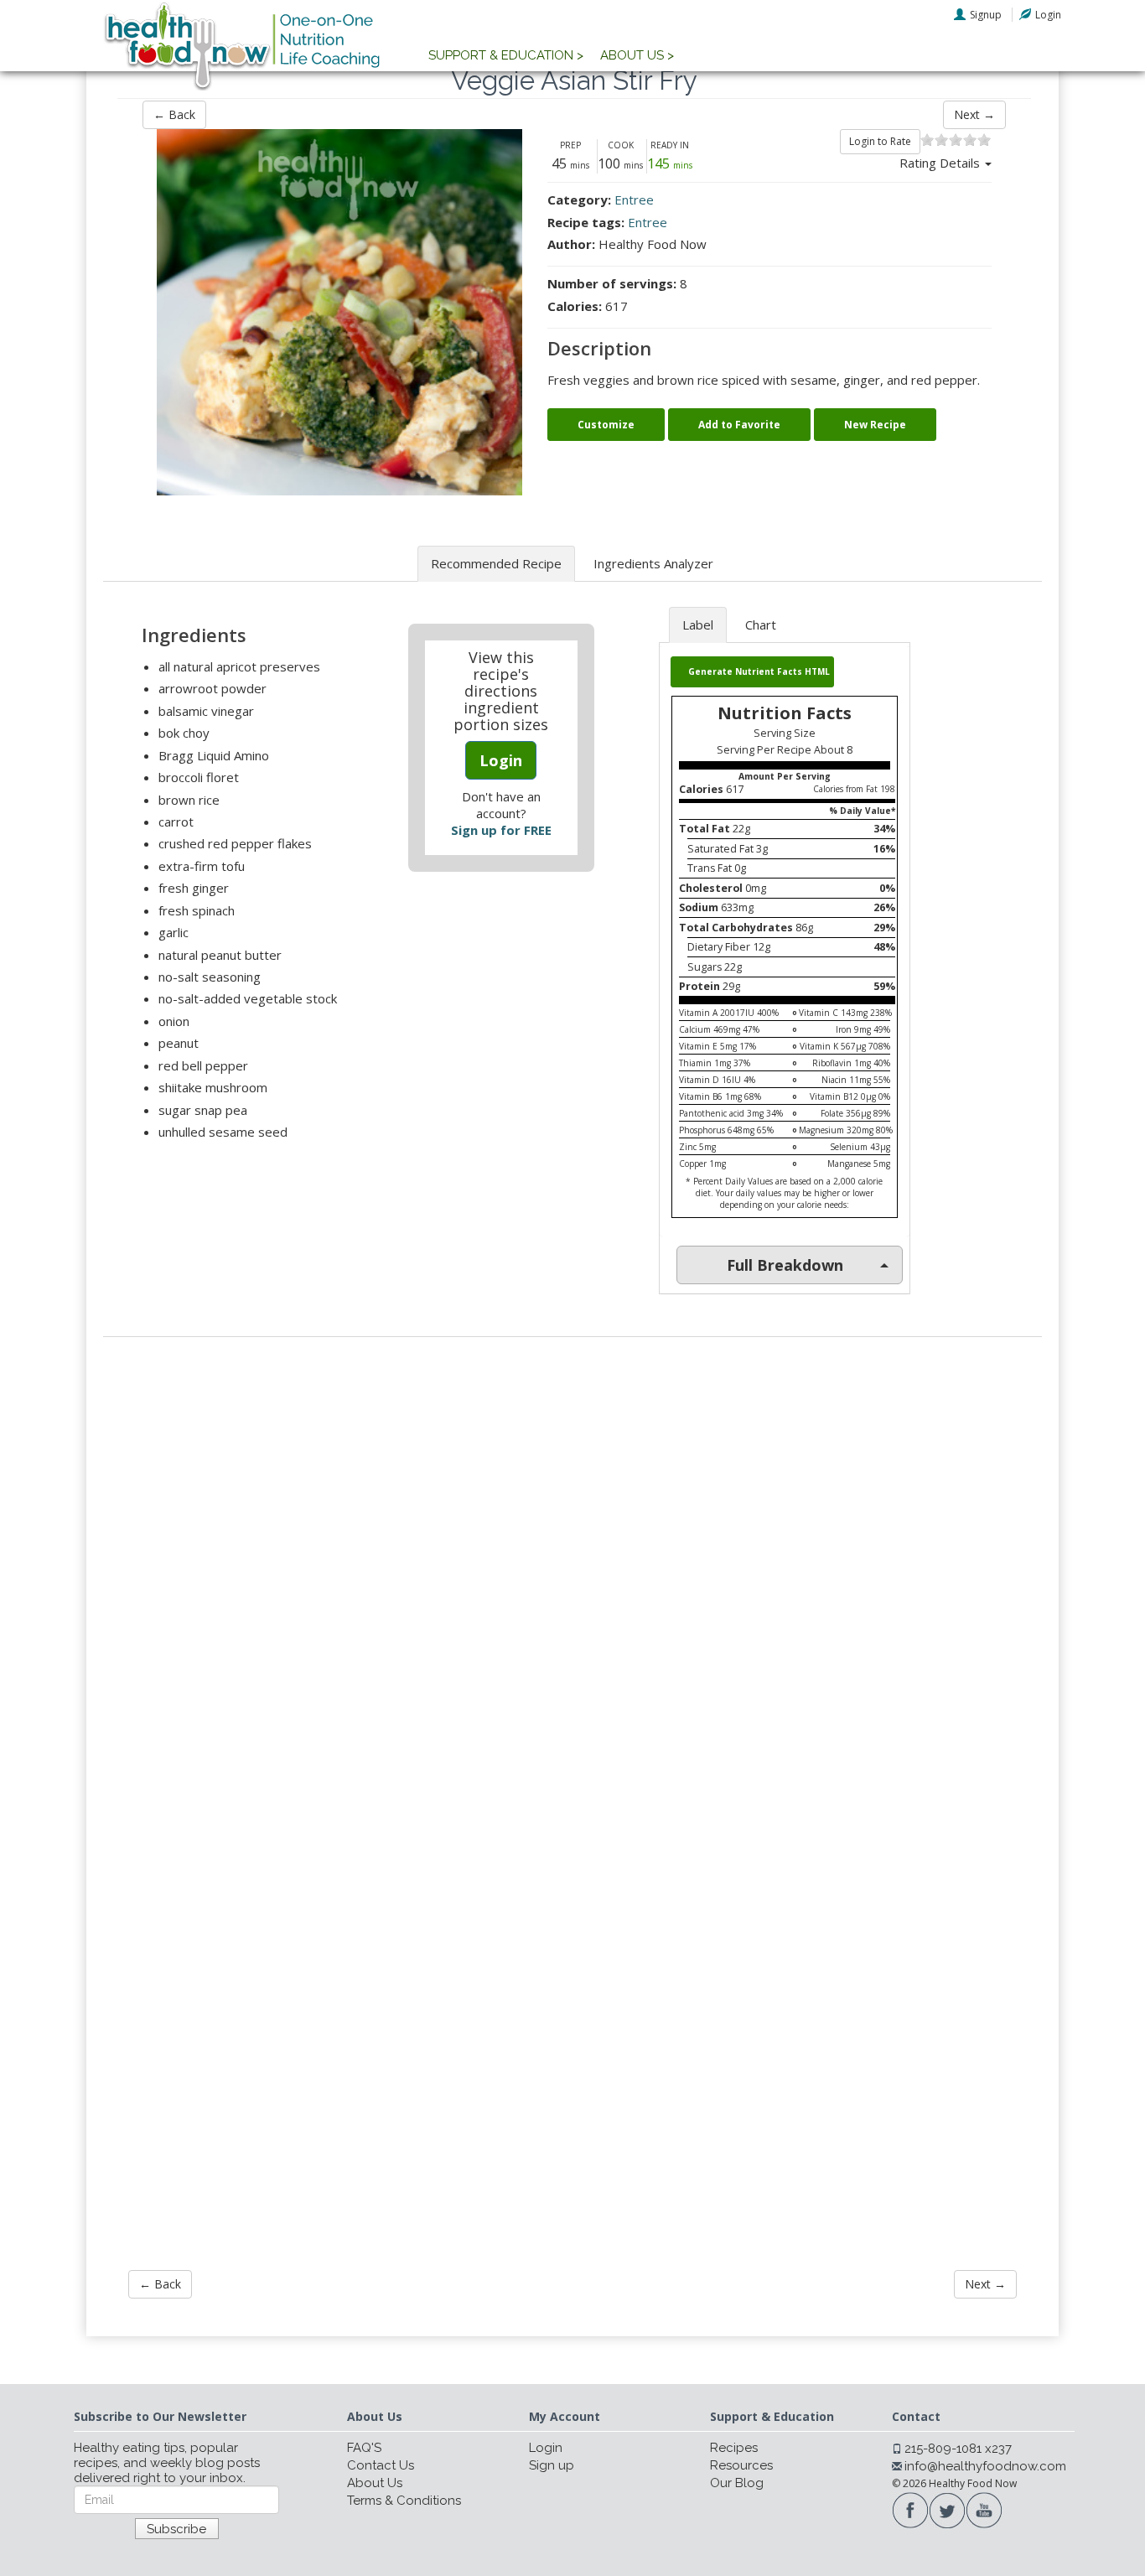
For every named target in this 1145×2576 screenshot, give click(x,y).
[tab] (785, 1265)
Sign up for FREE (501, 830)
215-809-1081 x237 (958, 2449)
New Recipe (875, 425)
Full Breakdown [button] (785, 1265)
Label (698, 625)
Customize (606, 425)
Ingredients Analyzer (653, 563)
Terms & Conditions (404, 2501)
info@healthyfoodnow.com (985, 2466)
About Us (375, 2483)
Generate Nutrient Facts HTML (759, 671)
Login (1048, 15)
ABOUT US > (637, 55)
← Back (174, 114)
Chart (761, 625)
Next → (974, 114)
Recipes (734, 2448)
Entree (634, 200)
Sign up (552, 2465)
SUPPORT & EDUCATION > (506, 55)
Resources (741, 2465)
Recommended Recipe (496, 563)
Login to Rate (880, 141)
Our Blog (737, 2483)
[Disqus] (572, 1576)
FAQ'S (364, 2448)
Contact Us (381, 2465)
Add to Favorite (739, 425)
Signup (986, 15)
